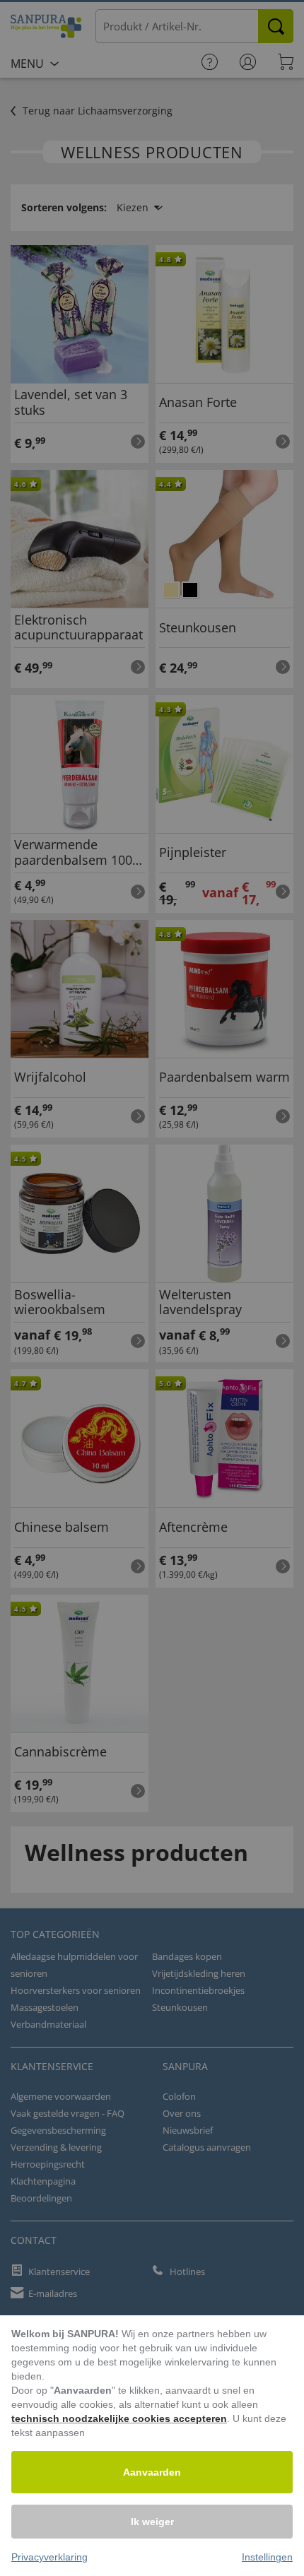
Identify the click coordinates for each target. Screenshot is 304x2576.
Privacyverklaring (49, 2557)
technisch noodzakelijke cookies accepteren (119, 2418)
